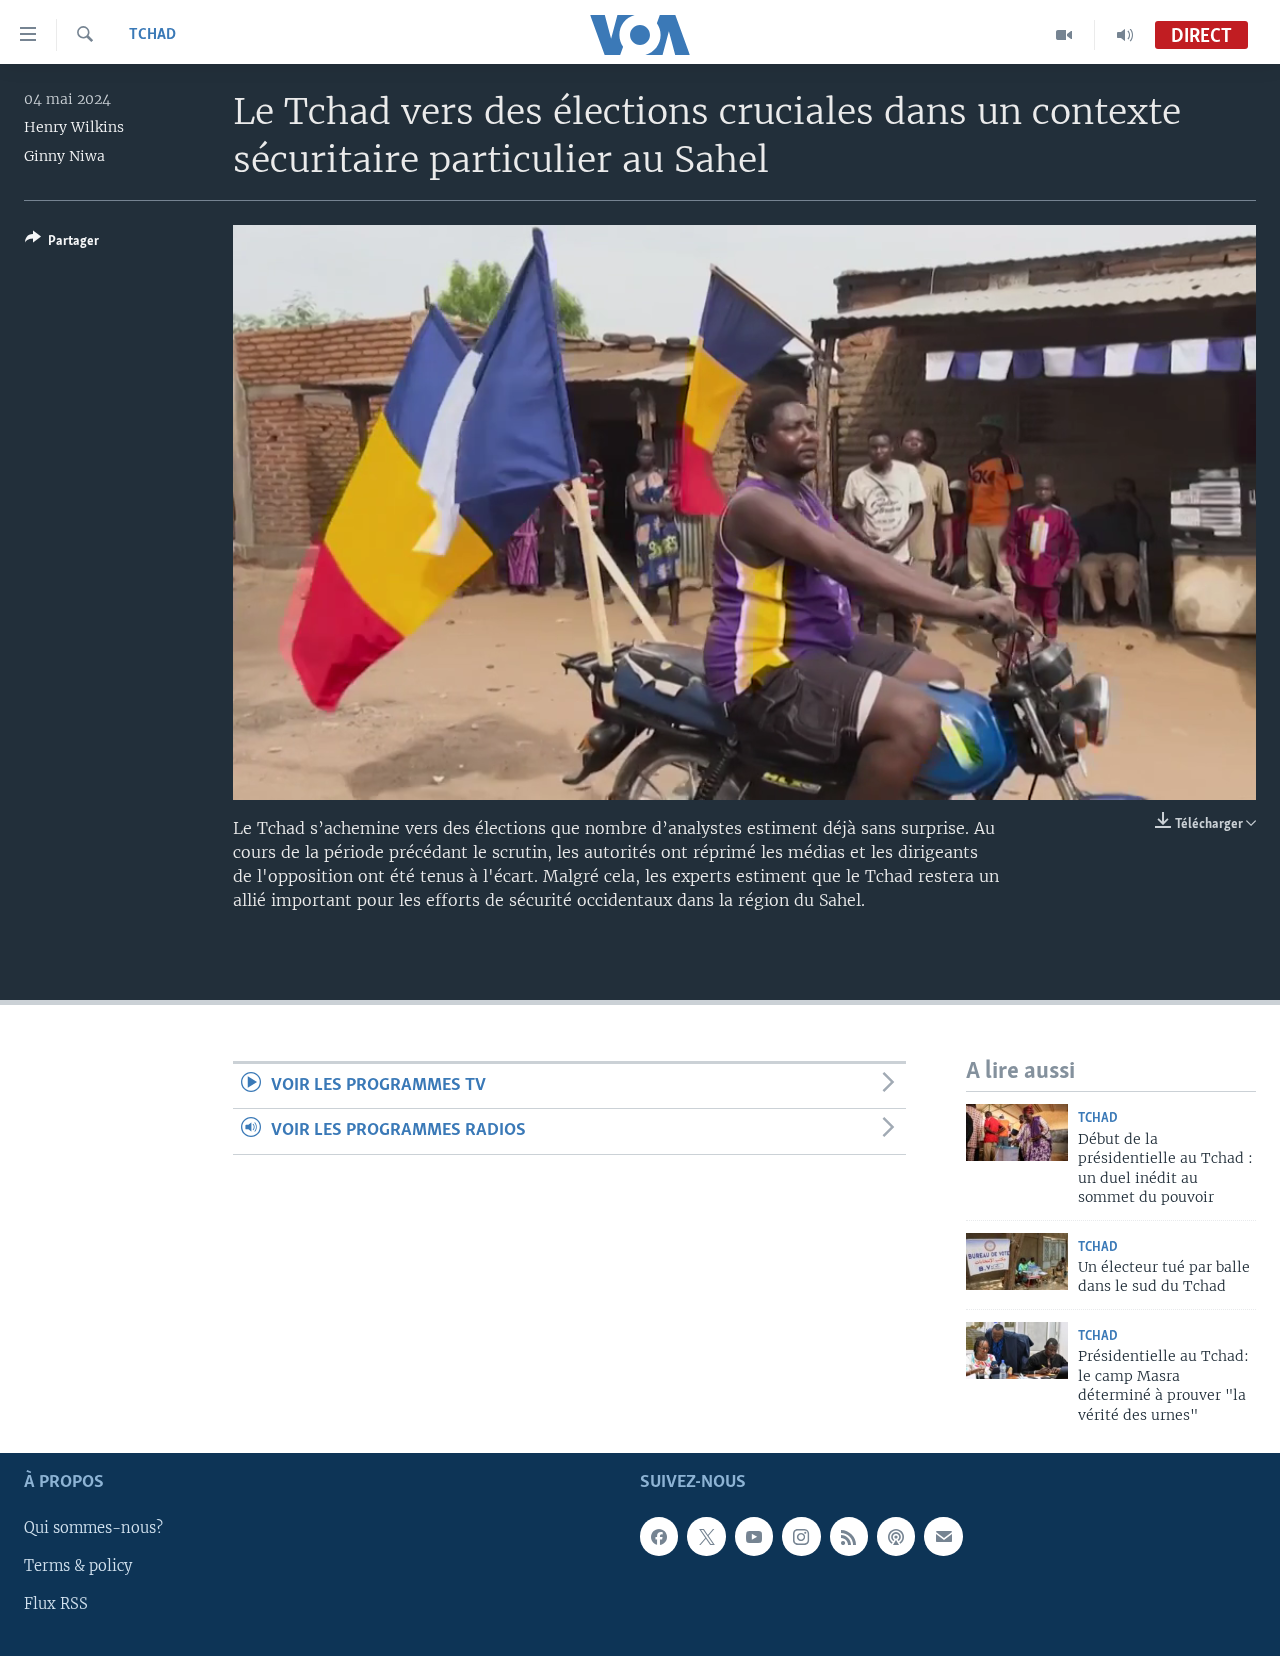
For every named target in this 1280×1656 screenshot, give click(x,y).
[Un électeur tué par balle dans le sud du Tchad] (1017, 1261)
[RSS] (849, 1536)
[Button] (62, 244)
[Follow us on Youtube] (754, 1536)
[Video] (1064, 35)
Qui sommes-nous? (93, 1528)
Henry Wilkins (74, 127)
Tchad (152, 35)
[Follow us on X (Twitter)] (706, 1536)
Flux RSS (56, 1604)
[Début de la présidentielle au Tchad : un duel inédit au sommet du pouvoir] (1017, 1132)
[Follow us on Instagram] (801, 1536)
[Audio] (1125, 35)
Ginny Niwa (64, 156)
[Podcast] (896, 1536)
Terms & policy (78, 1566)
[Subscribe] (943, 1536)
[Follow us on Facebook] (659, 1536)
